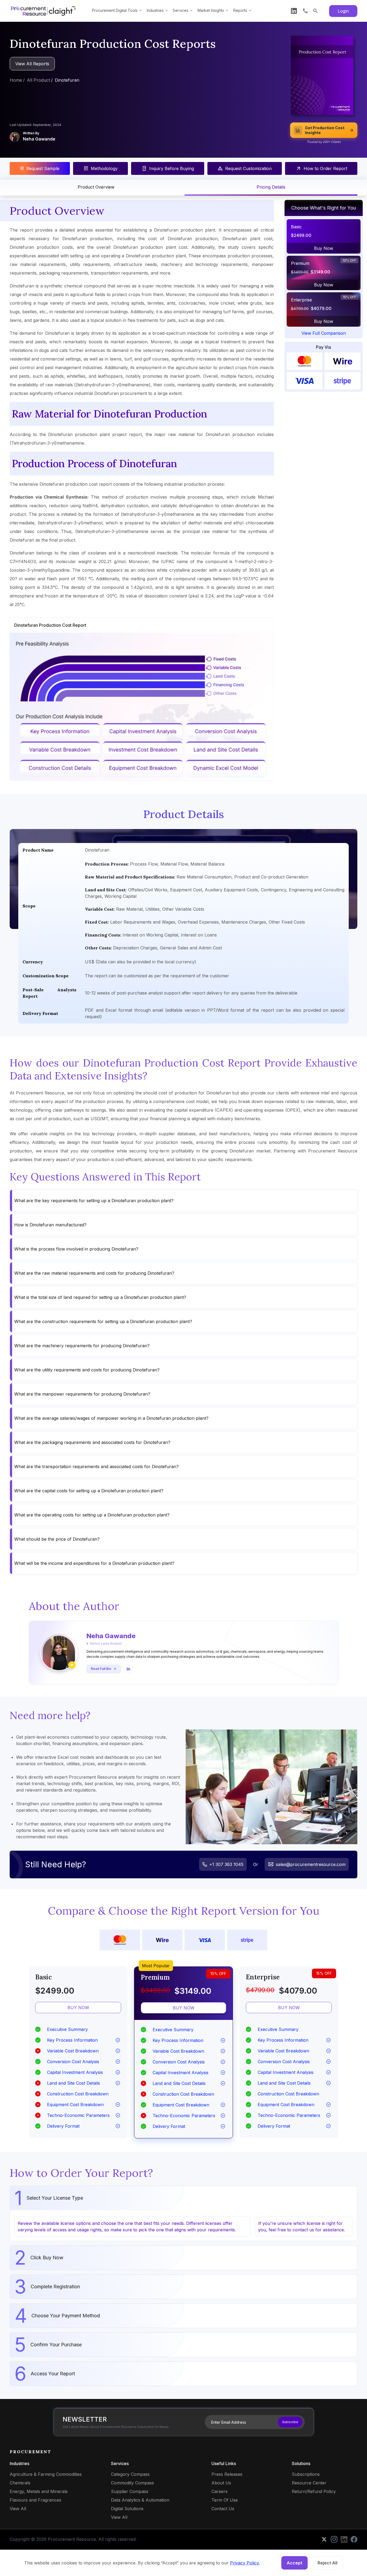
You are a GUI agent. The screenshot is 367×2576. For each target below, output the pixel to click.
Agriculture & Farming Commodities (46, 2474)
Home (16, 80)
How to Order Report (325, 168)
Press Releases (227, 2474)
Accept (294, 2563)
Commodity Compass (132, 2483)
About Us (221, 2483)
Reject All (328, 2563)
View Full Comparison (324, 333)
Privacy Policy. (245, 2563)
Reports (240, 10)
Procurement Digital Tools (115, 10)
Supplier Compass (130, 2491)
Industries (155, 10)
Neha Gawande (39, 139)
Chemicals (20, 2483)
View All (18, 2509)
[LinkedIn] (294, 11)
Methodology (104, 168)
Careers (220, 2491)
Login (343, 11)
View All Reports (32, 64)
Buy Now (324, 248)
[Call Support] (305, 11)
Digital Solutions (127, 2509)
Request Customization (248, 168)
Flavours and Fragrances (35, 2500)
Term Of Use (225, 2500)
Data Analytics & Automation (140, 2500)
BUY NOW (78, 2008)
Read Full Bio (101, 1669)
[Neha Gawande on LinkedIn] (128, 1669)
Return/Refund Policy (314, 2491)
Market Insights (211, 10)
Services (181, 10)
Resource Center (309, 2483)
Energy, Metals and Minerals (39, 2491)
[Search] (315, 11)
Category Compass (130, 2474)
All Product (38, 80)
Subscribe (290, 2422)
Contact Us (223, 2509)
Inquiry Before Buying (172, 168)
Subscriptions (306, 2474)
